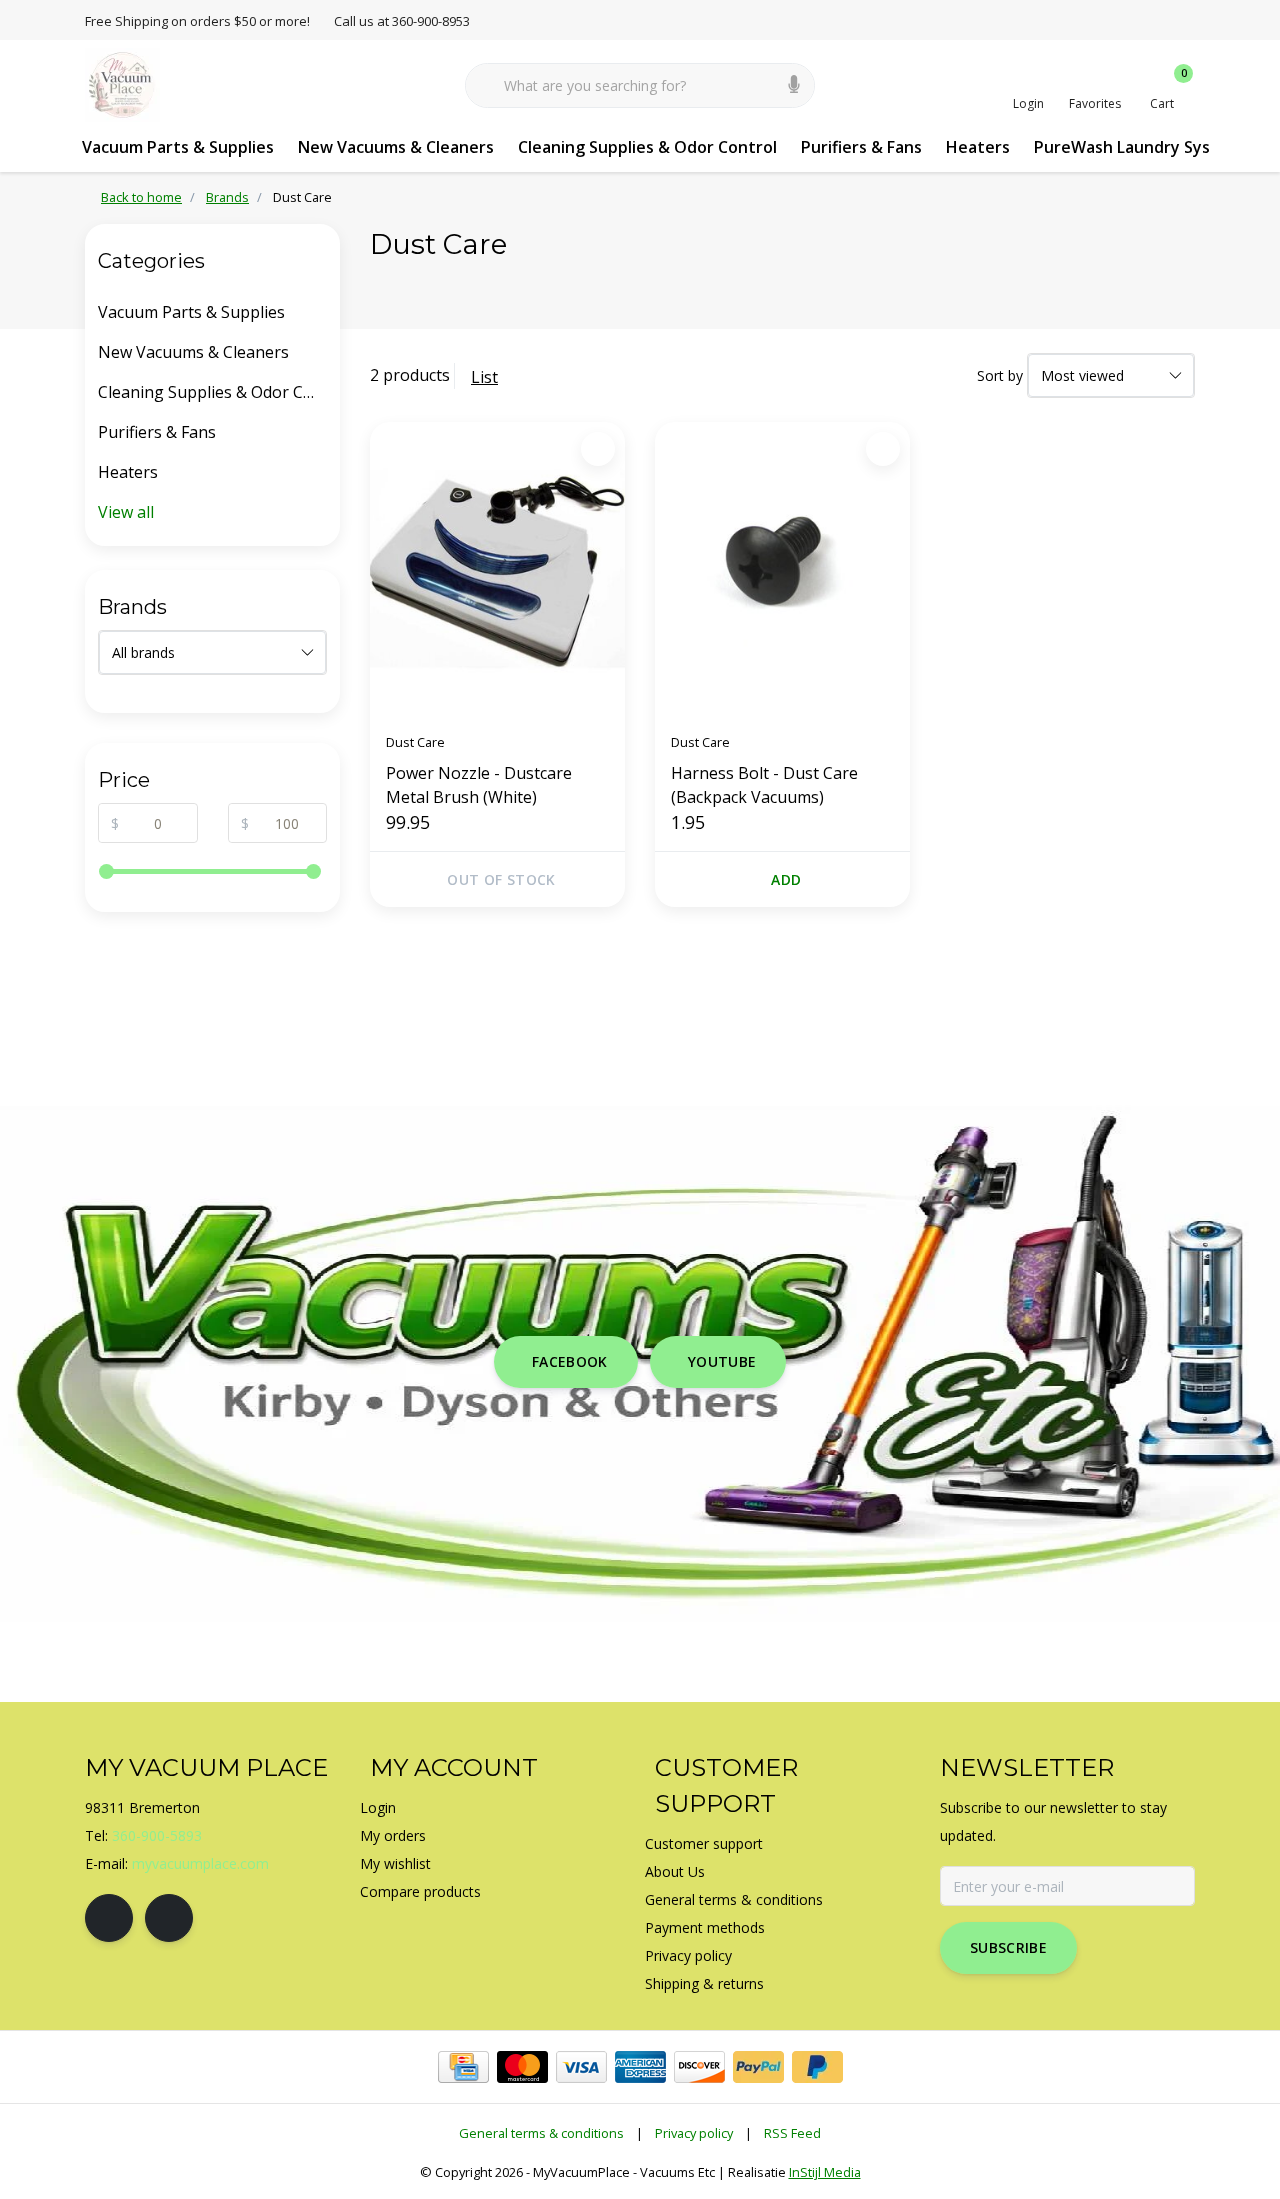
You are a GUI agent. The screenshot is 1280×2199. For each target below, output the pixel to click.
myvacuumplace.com (200, 1863)
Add (786, 879)
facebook (570, 1361)
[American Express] (640, 2067)
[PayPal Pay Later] (817, 2067)
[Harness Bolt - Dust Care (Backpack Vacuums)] (782, 569)
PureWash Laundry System (1138, 147)
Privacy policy (694, 2133)
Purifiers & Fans (861, 147)
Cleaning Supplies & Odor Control (647, 147)
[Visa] (581, 2067)
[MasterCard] (522, 2067)
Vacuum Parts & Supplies (178, 147)
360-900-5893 (157, 1835)
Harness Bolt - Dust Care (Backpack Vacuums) (764, 785)
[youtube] (169, 1918)
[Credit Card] (463, 2067)
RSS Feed (792, 2133)
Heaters (978, 147)
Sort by (1000, 375)
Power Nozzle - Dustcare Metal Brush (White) (479, 785)
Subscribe (1008, 1947)
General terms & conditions (541, 2133)
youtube (722, 1361)
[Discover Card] (699, 2067)
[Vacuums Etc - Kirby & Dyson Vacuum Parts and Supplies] (122, 84)
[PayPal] (758, 2067)
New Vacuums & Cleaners (396, 147)
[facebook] (109, 1918)
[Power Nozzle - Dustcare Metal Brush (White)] (497, 569)
